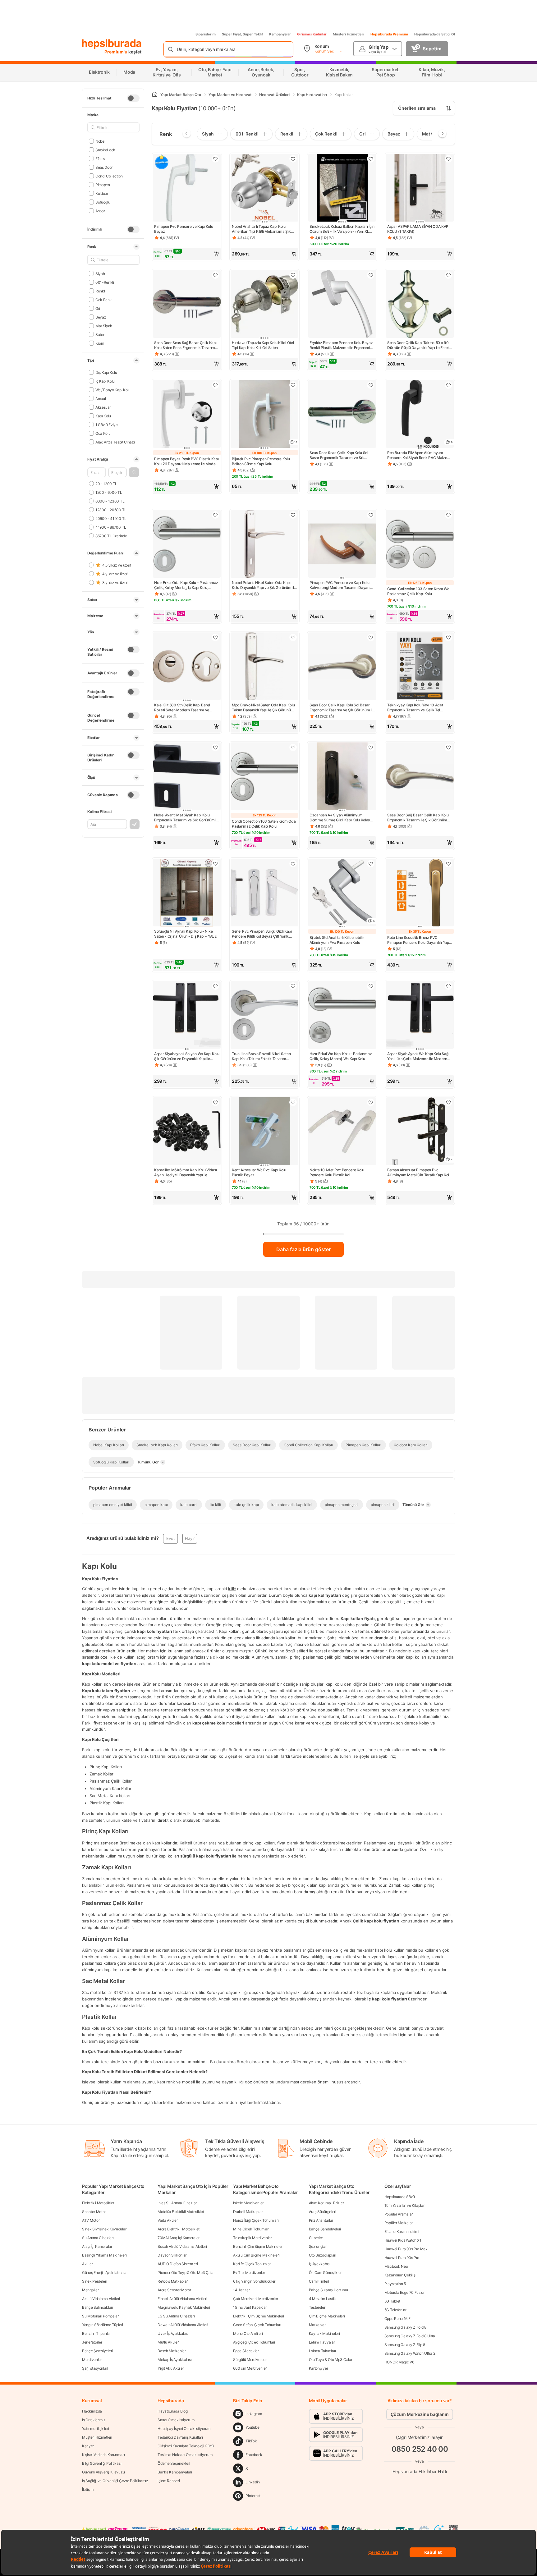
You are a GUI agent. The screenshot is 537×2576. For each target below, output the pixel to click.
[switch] (133, 98)
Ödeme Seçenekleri (174, 2463)
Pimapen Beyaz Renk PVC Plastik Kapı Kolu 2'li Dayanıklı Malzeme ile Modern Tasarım (187, 461)
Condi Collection (109, 176)
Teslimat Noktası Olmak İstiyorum (185, 2455)
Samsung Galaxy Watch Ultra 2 (410, 2353)
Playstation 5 (395, 2284)
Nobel (100, 141)
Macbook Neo (396, 2266)
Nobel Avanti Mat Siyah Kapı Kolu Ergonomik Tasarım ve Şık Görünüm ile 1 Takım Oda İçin (187, 818)
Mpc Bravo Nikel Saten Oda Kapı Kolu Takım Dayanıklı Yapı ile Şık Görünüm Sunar (263, 708)
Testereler (317, 2307)
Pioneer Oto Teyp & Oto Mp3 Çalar (186, 2273)
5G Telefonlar (395, 2310)
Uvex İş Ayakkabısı (173, 2333)
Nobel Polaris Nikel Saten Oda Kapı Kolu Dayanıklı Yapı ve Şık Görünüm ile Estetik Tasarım (264, 585)
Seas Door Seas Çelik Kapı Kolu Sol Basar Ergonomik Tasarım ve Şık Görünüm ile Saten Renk (339, 455)
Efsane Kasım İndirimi (402, 2232)
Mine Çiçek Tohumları (251, 2229)
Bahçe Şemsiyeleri (97, 2351)
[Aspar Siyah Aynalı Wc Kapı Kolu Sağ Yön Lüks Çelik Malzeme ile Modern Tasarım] (420, 1016)
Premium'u (116, 52)
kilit (232, 1589)
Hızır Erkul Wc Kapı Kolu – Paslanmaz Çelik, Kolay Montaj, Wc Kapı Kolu (341, 1056)
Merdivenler (92, 2360)
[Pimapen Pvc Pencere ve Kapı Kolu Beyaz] (187, 188)
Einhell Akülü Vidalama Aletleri (182, 2299)
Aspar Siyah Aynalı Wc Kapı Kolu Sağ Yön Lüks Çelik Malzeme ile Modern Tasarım (418, 1056)
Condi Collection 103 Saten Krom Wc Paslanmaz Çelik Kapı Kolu (418, 591)
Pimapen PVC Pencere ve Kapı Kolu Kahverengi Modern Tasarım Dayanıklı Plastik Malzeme (342, 585)
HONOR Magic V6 (399, 2362)
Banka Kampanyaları (175, 2472)
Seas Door (104, 167)
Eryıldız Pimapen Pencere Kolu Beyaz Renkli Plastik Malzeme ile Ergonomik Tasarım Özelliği (341, 345)
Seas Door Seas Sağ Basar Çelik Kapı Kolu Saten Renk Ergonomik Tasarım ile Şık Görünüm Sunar (185, 345)
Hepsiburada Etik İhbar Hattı (420, 2471)
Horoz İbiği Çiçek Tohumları (256, 2220)
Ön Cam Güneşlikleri (326, 2273)
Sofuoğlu (103, 202)
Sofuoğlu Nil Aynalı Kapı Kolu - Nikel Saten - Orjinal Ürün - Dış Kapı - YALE (185, 934)
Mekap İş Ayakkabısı (174, 2360)
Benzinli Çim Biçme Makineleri (258, 2246)
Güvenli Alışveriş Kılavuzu (103, 2472)
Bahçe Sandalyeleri (325, 2229)
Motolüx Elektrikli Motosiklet (181, 2212)
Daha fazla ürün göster (303, 1249)
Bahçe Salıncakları (98, 2307)
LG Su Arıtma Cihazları (176, 2316)
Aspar (100, 211)
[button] (134, 472)
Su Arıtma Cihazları (98, 2238)
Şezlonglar (318, 2246)
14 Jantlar (241, 2290)
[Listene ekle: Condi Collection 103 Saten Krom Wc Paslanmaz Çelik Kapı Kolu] (448, 515)
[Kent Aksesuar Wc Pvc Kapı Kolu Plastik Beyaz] (264, 1132)
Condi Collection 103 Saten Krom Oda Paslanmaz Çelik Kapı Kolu (264, 824)
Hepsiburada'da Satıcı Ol (435, 34)
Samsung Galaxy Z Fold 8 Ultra (410, 2336)
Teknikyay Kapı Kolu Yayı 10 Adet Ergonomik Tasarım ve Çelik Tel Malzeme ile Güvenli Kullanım (415, 708)
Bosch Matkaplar (172, 2351)
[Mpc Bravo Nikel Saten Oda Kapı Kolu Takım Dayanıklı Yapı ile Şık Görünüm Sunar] (264, 667)
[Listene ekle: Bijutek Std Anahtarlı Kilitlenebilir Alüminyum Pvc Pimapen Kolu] (371, 864)
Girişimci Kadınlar (312, 34)
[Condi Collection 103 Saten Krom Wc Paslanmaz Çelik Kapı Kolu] (420, 544)
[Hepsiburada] (112, 44)
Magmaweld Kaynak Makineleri (184, 2307)
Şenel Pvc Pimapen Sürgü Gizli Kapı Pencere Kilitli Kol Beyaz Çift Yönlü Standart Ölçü (262, 934)
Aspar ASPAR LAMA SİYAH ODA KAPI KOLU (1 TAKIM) (418, 229)
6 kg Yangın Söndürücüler (254, 2281)
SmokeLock (105, 150)
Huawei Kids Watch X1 (403, 2240)
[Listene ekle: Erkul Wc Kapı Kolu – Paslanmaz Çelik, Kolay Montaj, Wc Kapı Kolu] (371, 986)
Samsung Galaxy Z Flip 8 (405, 2345)
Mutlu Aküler (168, 2342)
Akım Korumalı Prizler (326, 2203)
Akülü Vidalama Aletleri (101, 2299)
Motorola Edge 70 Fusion (405, 2292)
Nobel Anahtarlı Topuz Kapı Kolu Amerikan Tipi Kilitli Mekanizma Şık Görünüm (261, 229)
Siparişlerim (206, 34)
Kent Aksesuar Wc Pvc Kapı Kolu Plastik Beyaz (259, 1172)
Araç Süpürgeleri (323, 2212)
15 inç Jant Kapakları (250, 2307)
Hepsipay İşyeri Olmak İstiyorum (184, 2429)
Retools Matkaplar (173, 2281)
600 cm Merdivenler (250, 2368)
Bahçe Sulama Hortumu (328, 2290)
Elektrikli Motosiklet (98, 2203)
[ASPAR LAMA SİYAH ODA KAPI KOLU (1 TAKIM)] (420, 188)
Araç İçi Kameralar (97, 2246)
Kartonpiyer (319, 2368)
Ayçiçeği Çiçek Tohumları (254, 2342)
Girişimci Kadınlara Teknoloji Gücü (186, 2446)
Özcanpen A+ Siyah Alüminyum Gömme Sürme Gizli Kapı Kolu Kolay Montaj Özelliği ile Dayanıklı (340, 818)
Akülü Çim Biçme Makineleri (256, 2255)
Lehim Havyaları (322, 2342)
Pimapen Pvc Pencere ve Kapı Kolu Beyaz (184, 229)
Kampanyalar (280, 34)
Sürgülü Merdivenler (250, 2360)
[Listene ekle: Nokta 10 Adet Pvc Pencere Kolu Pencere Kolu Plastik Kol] (371, 1102)
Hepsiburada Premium (389, 34)
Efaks (100, 158)
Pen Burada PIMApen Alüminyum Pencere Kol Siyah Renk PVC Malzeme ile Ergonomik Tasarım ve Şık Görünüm (420, 455)
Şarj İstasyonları (95, 2368)
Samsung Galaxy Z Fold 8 (405, 2327)
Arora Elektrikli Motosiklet (179, 2229)
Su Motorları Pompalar (100, 2316)
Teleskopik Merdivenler (252, 2238)
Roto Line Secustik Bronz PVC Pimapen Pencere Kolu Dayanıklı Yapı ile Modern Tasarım (419, 940)
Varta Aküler (168, 2220)
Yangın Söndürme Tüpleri (103, 2325)
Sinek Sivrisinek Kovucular (104, 2229)
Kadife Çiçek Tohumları (252, 2264)
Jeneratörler (92, 2342)
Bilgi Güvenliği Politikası (102, 2463)
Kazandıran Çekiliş (400, 2275)
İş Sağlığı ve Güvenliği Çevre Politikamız (115, 2481)
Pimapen (103, 184)
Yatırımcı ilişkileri (96, 2429)
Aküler (87, 2264)
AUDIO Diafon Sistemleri (178, 2264)
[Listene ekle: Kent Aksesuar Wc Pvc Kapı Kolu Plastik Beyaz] (293, 1102)
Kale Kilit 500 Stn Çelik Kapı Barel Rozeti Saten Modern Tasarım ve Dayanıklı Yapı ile (182, 708)
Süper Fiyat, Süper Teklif (242, 34)
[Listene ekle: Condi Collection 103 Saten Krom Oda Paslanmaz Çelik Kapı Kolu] (293, 747)
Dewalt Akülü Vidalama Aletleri (183, 2325)
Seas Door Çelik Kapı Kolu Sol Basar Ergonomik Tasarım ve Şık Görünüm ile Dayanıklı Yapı (342, 708)
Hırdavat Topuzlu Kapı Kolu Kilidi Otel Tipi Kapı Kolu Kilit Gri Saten (263, 345)
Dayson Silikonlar (172, 2255)
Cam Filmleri (319, 2281)
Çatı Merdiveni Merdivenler (255, 2299)
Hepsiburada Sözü (400, 2197)
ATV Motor (91, 2220)
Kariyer (88, 2446)
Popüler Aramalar (399, 2214)
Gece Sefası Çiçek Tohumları (257, 2325)
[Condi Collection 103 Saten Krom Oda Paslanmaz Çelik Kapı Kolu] (264, 777)
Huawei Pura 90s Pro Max (406, 2249)
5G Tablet (392, 2301)
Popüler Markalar (399, 2223)
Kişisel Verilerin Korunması (103, 2455)
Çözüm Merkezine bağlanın (420, 2414)
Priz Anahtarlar (321, 2220)
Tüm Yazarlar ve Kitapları (405, 2205)
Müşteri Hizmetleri (349, 34)
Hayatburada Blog (172, 2411)
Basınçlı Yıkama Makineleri (104, 2255)
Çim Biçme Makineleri (327, 2316)
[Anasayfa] (155, 95)
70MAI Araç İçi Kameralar (179, 2238)
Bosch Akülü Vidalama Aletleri (182, 2246)
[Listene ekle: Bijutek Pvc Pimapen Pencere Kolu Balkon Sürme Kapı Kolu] (293, 385)
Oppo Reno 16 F (397, 2319)
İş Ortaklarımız (94, 2420)
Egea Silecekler (246, 2351)
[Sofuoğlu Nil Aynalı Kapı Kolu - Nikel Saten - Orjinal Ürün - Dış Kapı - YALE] (187, 893)
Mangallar (90, 2290)
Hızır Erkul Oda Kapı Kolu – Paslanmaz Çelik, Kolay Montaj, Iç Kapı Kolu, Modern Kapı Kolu (186, 585)
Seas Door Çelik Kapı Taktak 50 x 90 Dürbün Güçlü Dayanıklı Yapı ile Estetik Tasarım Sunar (419, 345)
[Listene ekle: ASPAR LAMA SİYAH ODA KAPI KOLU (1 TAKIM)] (448, 159)
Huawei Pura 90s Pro (402, 2258)
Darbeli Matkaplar (248, 2212)
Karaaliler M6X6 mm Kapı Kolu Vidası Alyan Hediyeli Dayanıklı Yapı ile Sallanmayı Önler (186, 1173)
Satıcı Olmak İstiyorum (176, 2420)
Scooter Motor (94, 2212)
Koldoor (102, 193)
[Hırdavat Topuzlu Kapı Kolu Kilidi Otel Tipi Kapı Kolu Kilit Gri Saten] (264, 305)
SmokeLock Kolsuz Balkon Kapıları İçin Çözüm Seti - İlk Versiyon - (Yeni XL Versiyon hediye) (342, 229)
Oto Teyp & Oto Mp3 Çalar (331, 2360)
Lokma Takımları (323, 2351)
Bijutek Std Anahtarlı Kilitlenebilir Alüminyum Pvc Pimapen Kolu (337, 940)
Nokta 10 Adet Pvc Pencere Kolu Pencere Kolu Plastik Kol (337, 1172)
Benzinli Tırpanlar (96, 2333)
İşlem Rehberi (169, 2481)
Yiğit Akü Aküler (171, 2368)
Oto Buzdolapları (323, 2255)
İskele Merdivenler (248, 2203)
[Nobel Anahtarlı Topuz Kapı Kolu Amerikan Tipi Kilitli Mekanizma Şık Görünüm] (264, 188)
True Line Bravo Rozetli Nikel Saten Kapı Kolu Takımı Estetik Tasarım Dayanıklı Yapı (261, 1056)
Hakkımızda (92, 2411)
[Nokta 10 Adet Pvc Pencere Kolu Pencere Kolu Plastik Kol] (342, 1132)
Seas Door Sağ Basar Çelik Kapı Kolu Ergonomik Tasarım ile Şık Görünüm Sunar (418, 818)
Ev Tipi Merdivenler (249, 2273)
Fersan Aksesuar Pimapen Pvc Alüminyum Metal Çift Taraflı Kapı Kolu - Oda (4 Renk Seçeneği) (419, 1173)
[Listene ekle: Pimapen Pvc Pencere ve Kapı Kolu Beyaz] (215, 159)
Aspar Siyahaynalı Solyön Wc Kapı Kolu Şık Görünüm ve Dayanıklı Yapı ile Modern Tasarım (187, 1056)
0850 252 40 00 (420, 2449)
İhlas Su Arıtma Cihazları (178, 2203)
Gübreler (316, 2238)
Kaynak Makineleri (324, 2333)
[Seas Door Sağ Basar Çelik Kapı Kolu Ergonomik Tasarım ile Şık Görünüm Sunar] (420, 777)
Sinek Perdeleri (95, 2281)
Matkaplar (317, 2325)
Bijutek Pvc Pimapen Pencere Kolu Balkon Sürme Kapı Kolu (261, 461)
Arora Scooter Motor (174, 2290)
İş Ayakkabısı (320, 2264)
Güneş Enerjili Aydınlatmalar (105, 2273)
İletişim (88, 2489)
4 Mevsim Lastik (323, 2299)
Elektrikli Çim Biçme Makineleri (259, 2316)
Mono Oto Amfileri (248, 2333)
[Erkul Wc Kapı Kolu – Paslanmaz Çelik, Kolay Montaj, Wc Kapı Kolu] (342, 1016)
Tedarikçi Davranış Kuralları (180, 2437)
